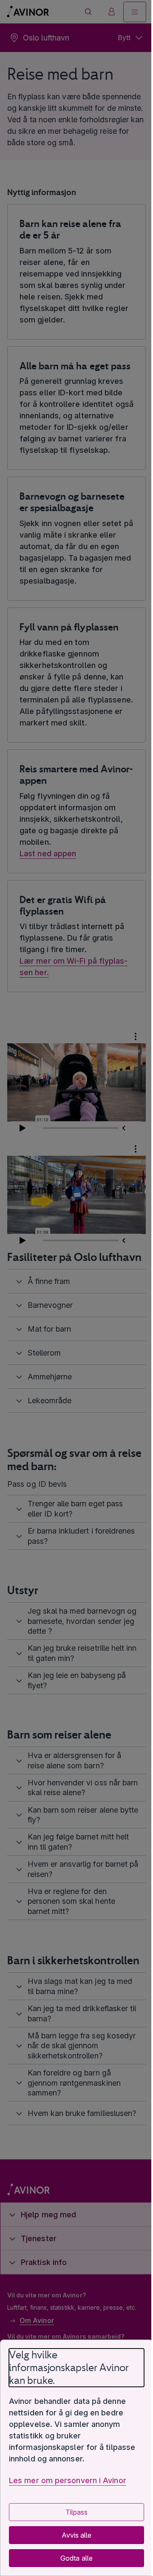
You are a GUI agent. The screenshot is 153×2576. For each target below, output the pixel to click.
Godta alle (73, 2558)
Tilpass (73, 2512)
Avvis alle (73, 2535)
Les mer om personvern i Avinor (68, 2480)
